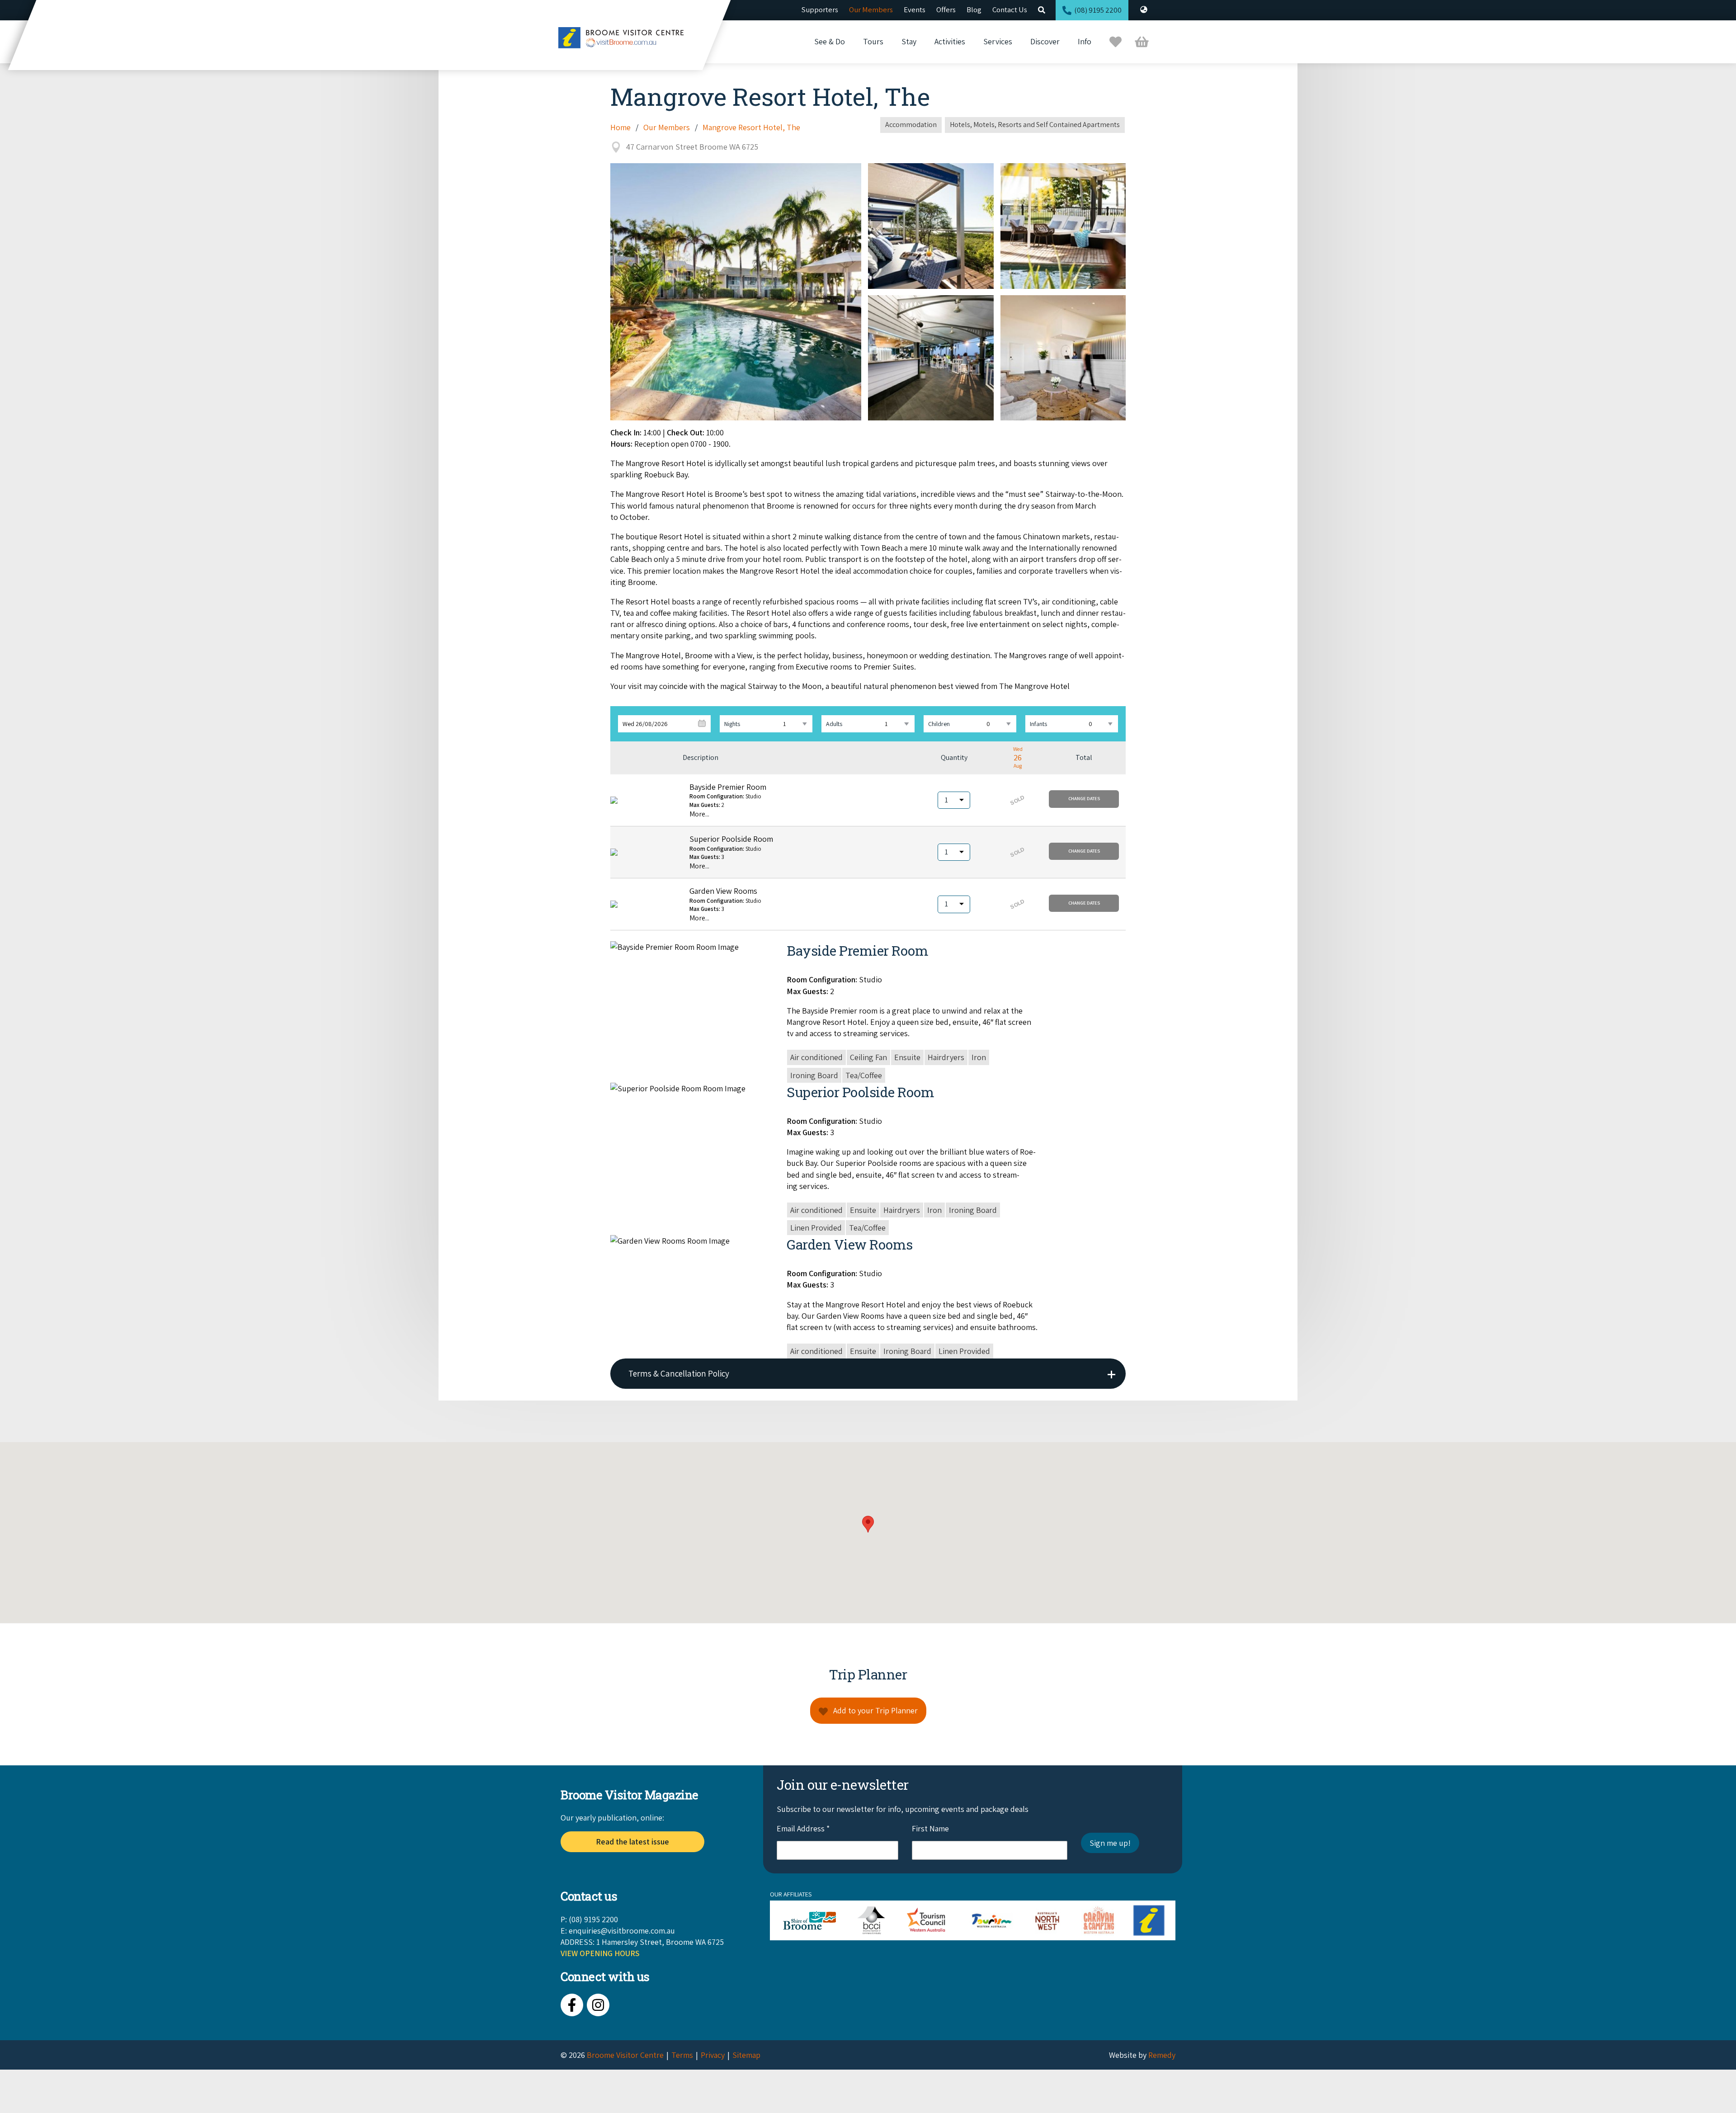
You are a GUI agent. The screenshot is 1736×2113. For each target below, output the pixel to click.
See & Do (830, 41)
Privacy (713, 2055)
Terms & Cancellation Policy (679, 1373)
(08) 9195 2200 (1098, 10)
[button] (1084, 799)
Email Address (803, 1828)
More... (699, 814)
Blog (974, 9)
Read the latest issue (632, 1842)
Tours (873, 41)
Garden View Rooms (723, 891)
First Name (930, 1828)
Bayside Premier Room (728, 787)
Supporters (820, 9)
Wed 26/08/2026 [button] (645, 724)
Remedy (1162, 2055)
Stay (909, 41)
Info (1085, 41)
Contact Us (1010, 9)
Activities (950, 41)
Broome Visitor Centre (625, 2055)
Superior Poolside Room (731, 839)
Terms (682, 2055)
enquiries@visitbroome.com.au (622, 1931)
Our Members (871, 9)
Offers (946, 9)
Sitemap (746, 2055)
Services (998, 41)
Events (915, 9)
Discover (1045, 41)
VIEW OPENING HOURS (600, 1953)
